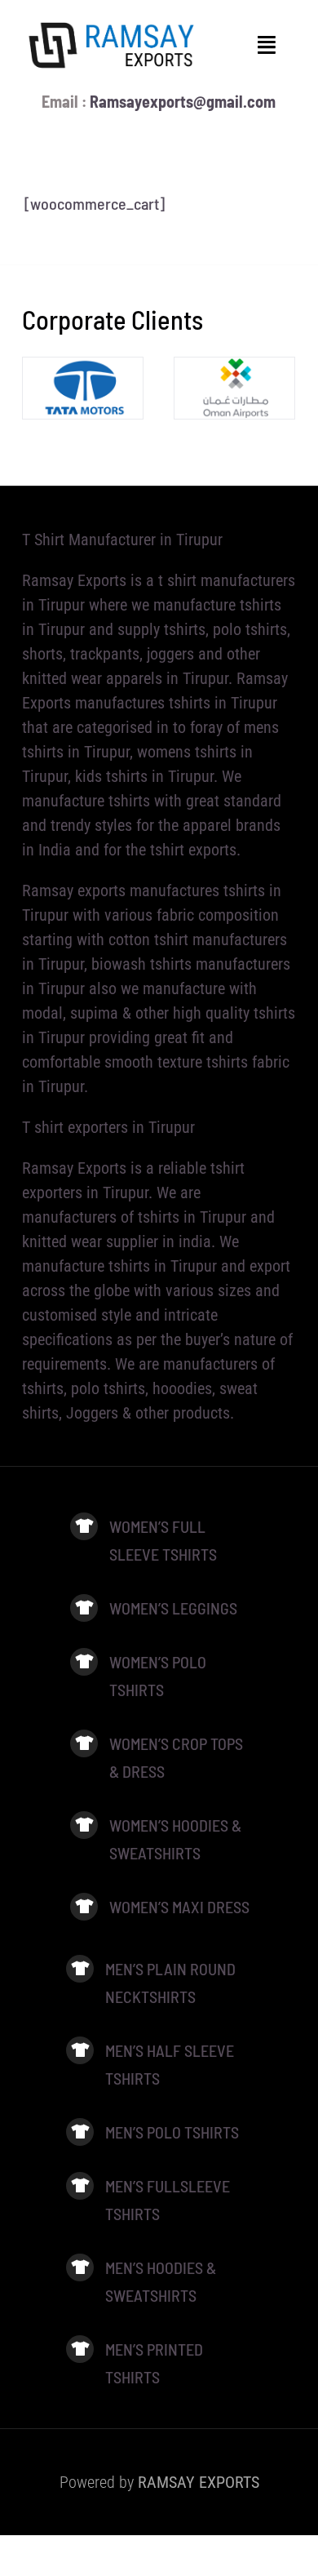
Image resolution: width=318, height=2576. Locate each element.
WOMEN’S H (145, 1825)
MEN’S (126, 2349)
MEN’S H (130, 2267)
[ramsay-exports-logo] (112, 24)
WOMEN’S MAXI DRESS (179, 1907)
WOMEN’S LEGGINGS (175, 1608)
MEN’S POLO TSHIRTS (172, 2132)
